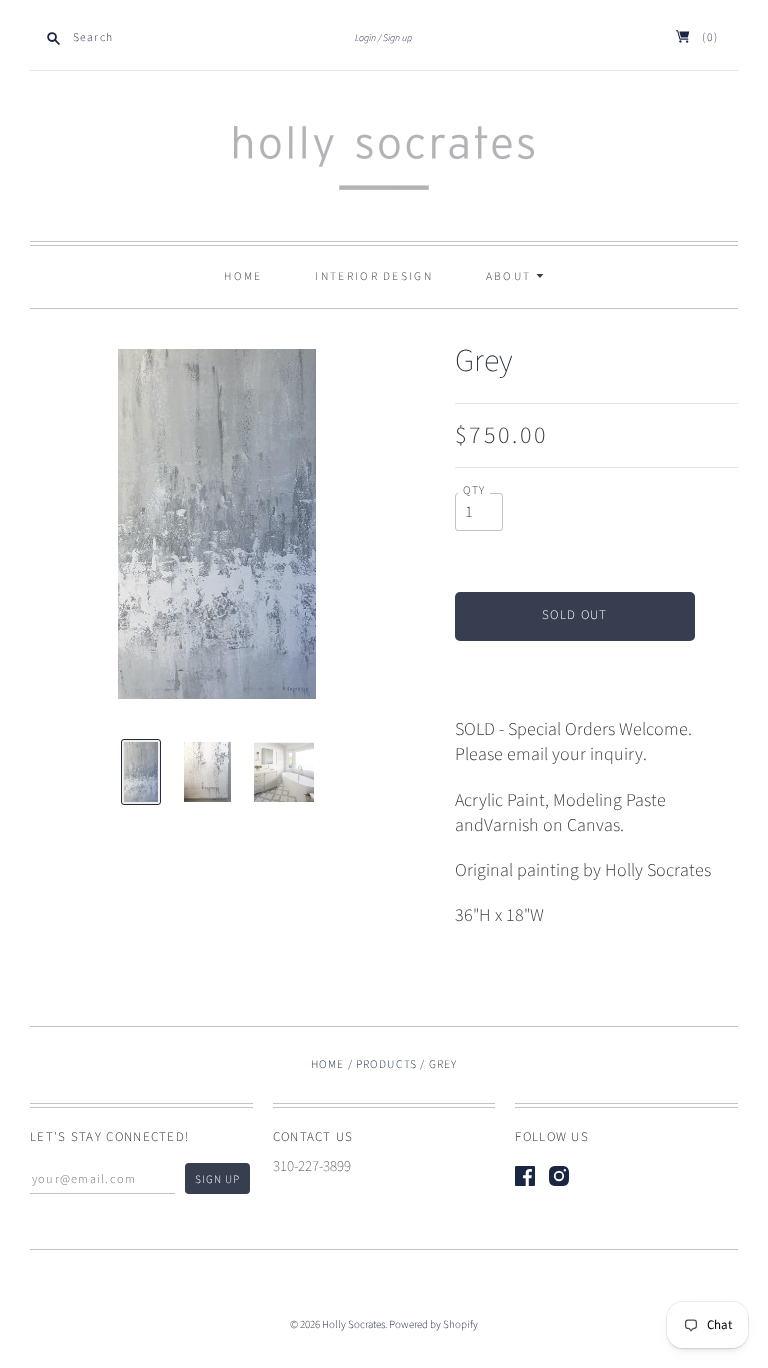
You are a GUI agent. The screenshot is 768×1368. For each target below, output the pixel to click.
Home (243, 276)
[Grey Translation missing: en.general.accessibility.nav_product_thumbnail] (141, 772)
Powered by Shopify (433, 1324)
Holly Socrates (353, 1324)
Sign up (397, 38)
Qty (474, 491)
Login (365, 38)
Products (386, 1064)
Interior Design (374, 276)
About (511, 276)
